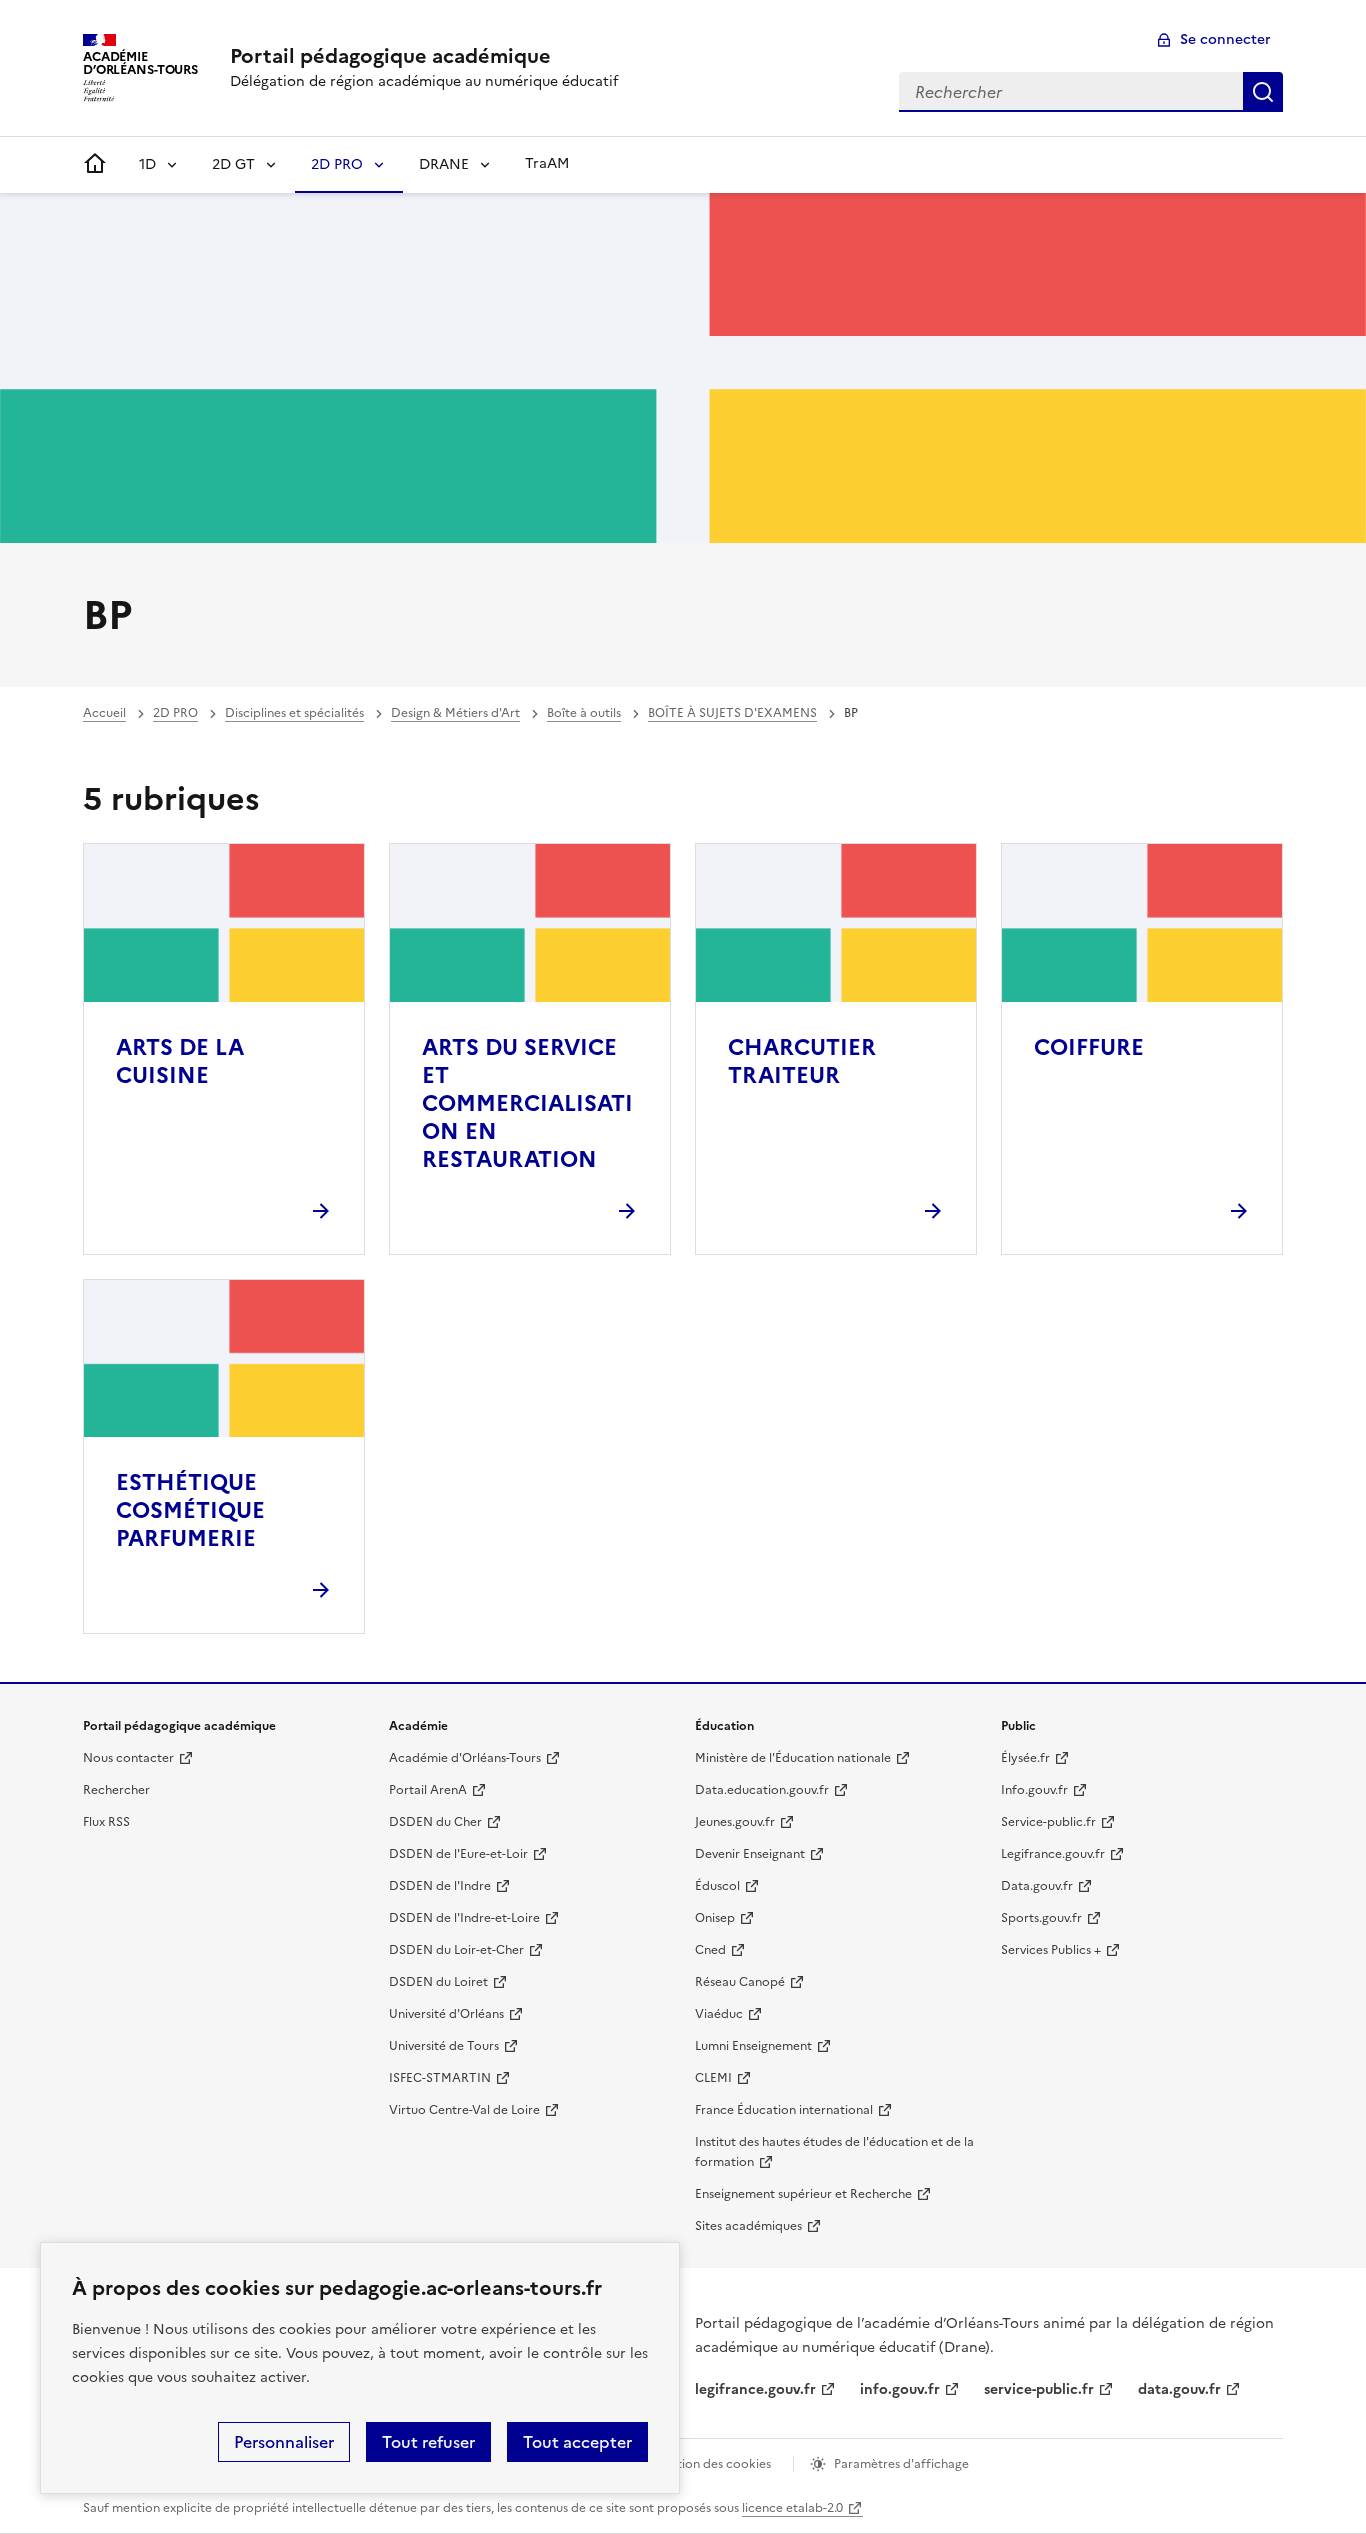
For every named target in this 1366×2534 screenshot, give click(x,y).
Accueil (104, 713)
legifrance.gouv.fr (755, 2389)
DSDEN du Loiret (438, 1982)
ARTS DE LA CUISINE (180, 1061)
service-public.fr (1039, 2389)
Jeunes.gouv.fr (735, 1822)
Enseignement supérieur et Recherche (803, 2194)
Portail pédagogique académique (390, 56)
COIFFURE (1089, 1047)
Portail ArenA (428, 1790)
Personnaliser (284, 2442)
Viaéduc (719, 2014)
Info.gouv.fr (1034, 1790)
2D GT (233, 164)
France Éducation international (784, 2110)
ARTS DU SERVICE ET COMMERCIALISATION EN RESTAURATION (527, 1103)
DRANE (444, 164)
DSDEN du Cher (435, 1822)
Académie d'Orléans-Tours (465, 1758)
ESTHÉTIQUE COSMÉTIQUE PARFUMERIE (190, 1510)
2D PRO (337, 164)
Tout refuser (428, 2442)
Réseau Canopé (740, 1982)
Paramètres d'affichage (901, 2464)
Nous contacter (128, 1758)
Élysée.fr (1025, 1758)
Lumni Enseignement (753, 2046)
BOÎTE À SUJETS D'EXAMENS (732, 713)
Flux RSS (106, 1822)
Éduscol (717, 1886)
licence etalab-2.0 (792, 2508)
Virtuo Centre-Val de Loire (464, 2110)
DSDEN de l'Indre (440, 1886)
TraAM (547, 163)
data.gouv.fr (1179, 2389)
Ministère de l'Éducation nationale (793, 1758)
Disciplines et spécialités (294, 713)
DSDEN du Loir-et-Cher (456, 1950)
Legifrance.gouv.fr (1053, 1854)
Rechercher (1263, 92)
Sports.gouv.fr (1041, 1918)
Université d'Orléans (446, 2014)
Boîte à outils (584, 713)
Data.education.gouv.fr (762, 1790)
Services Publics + (1051, 1950)
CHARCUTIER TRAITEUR (802, 1061)
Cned (710, 1950)
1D (147, 164)
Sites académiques (748, 2226)
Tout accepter (577, 2442)
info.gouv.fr (900, 2389)
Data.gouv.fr (1037, 1886)
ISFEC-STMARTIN (440, 2078)
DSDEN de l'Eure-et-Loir (458, 1854)
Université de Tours (444, 2046)
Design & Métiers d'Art (455, 713)
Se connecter (1225, 39)
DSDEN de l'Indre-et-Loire (464, 1918)
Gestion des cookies (713, 2464)
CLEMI (713, 2078)
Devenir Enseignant (750, 1854)
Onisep (715, 1918)
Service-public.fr (1048, 1822)
